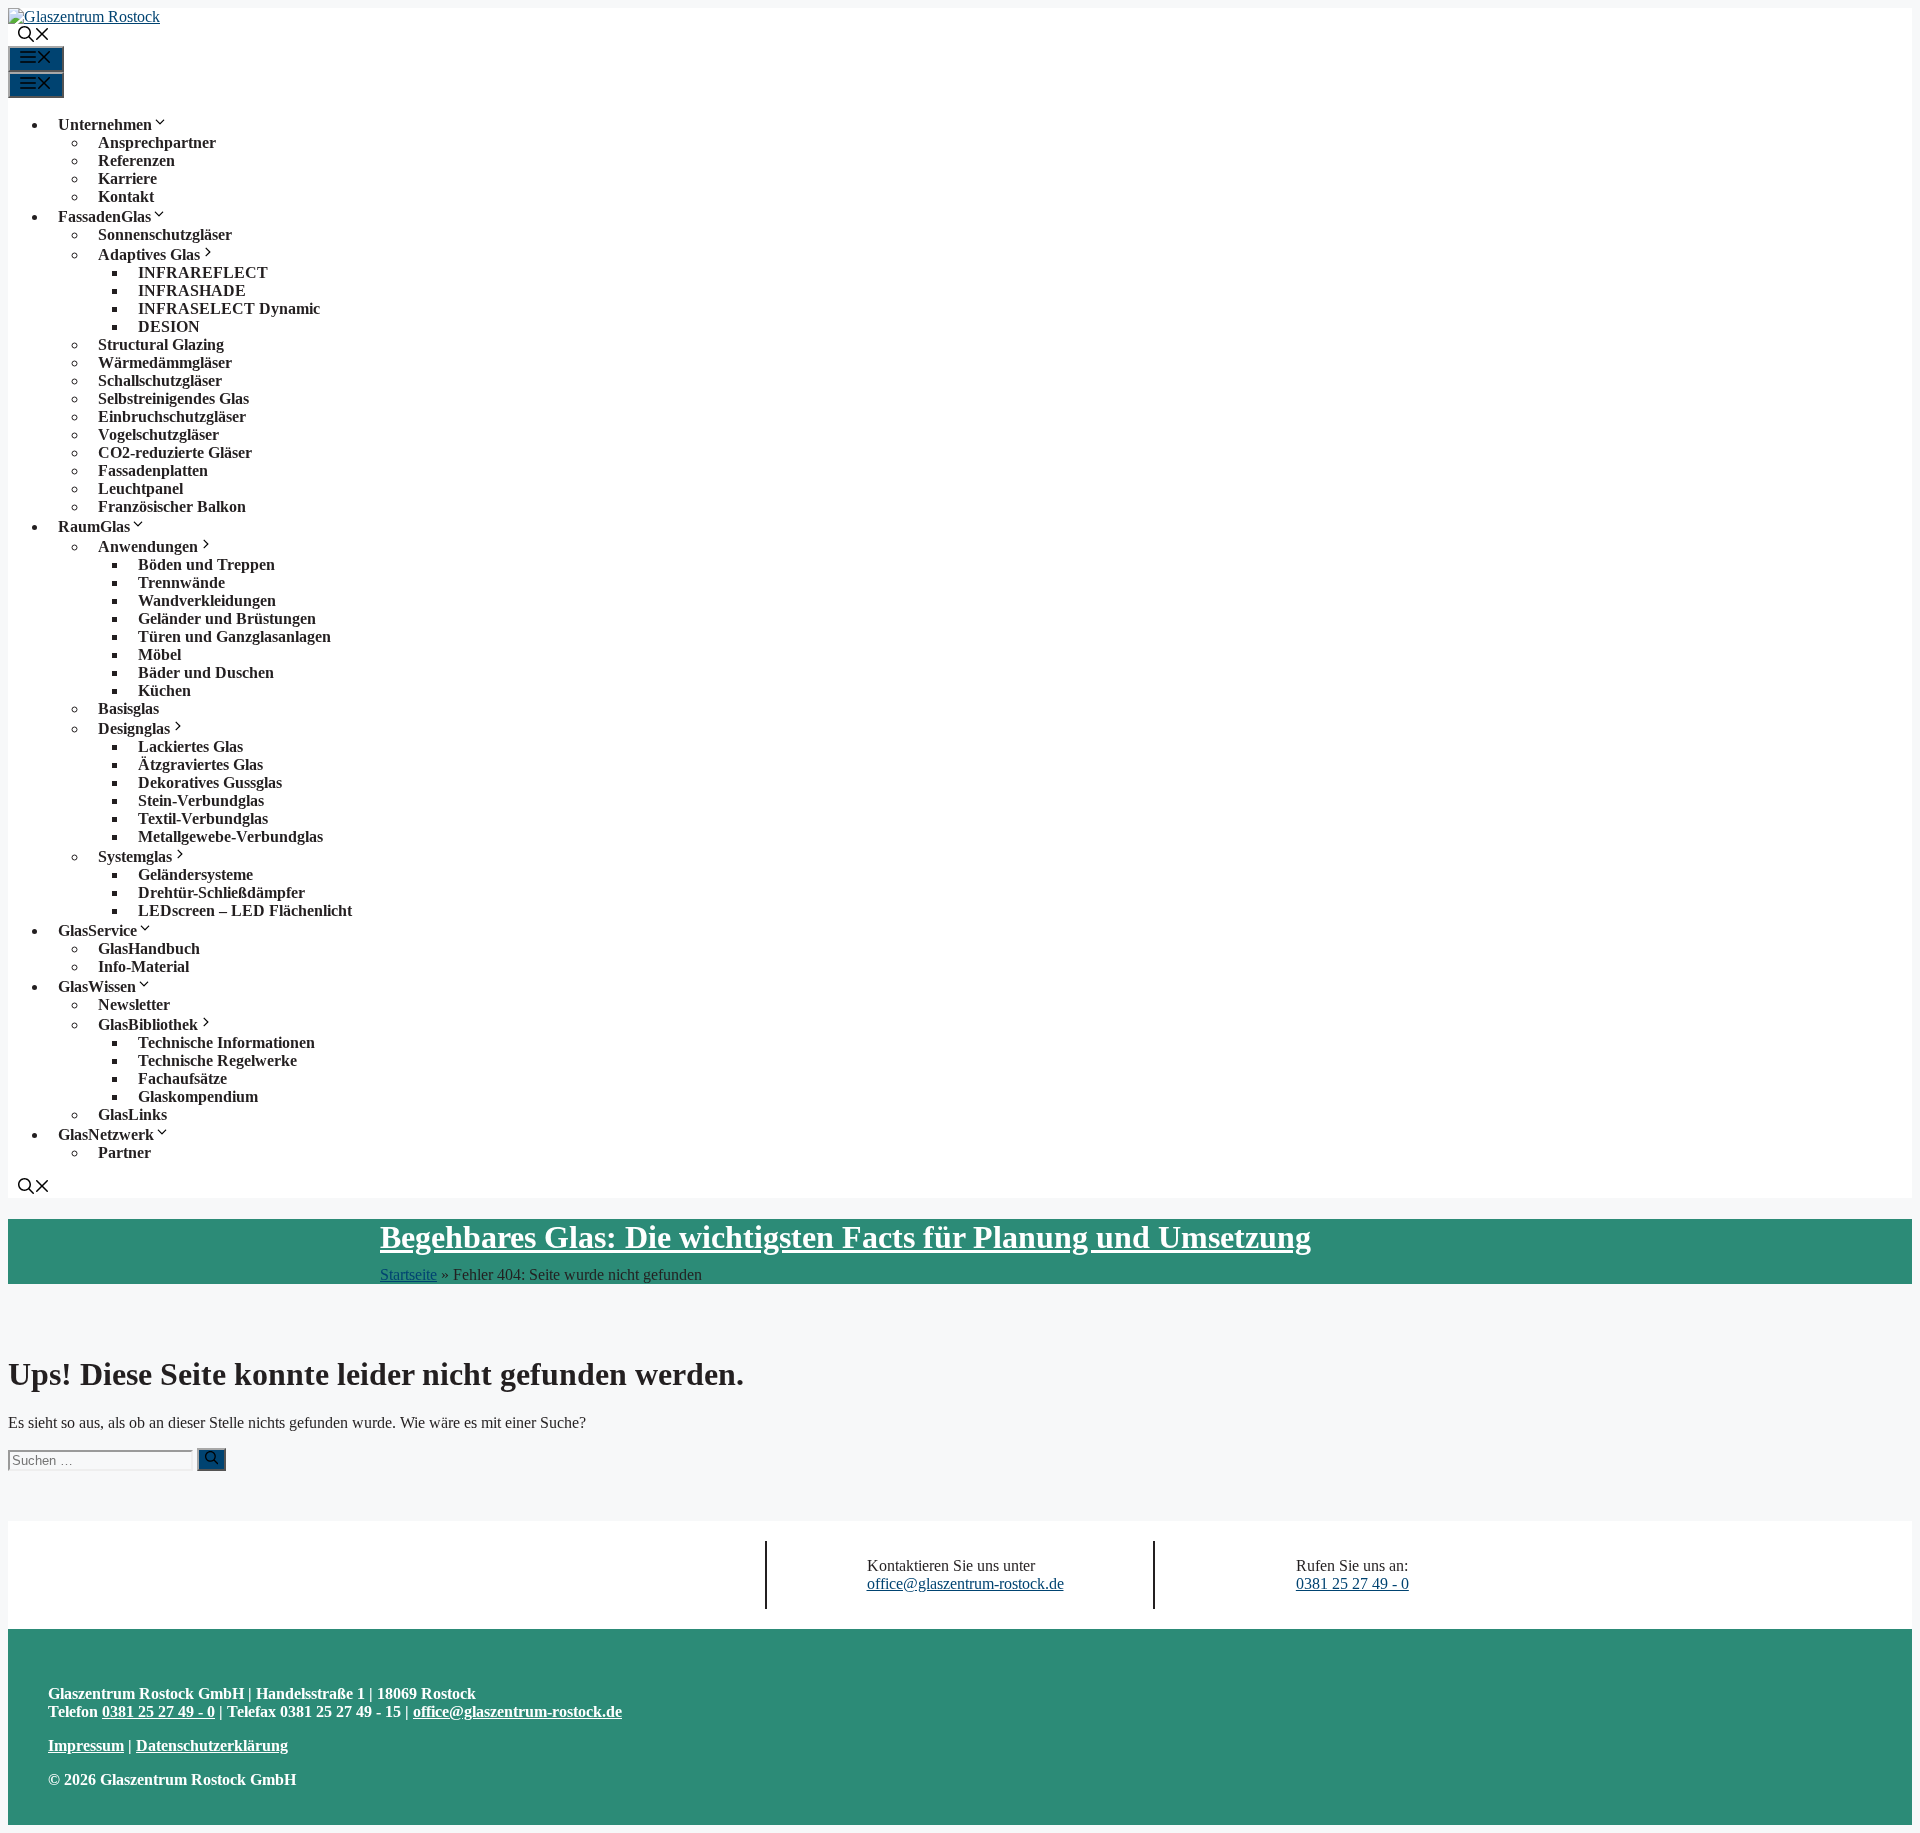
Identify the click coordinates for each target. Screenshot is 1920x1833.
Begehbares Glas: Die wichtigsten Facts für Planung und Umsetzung (845, 1237)
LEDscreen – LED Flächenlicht (245, 910)
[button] (34, 36)
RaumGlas (94, 526)
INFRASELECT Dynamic (229, 308)
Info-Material (143, 966)
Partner (124, 1152)
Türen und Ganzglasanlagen (234, 636)
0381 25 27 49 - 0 (1352, 1583)
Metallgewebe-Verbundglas (230, 836)
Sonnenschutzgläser (165, 234)
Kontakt (126, 196)
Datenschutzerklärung (212, 1745)
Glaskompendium (198, 1096)
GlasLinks (132, 1114)
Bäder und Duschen (206, 672)
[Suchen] (211, 1459)
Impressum (86, 1745)
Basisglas (128, 708)
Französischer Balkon (172, 506)
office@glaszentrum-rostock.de (965, 1583)
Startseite (408, 1274)
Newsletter (134, 1004)
